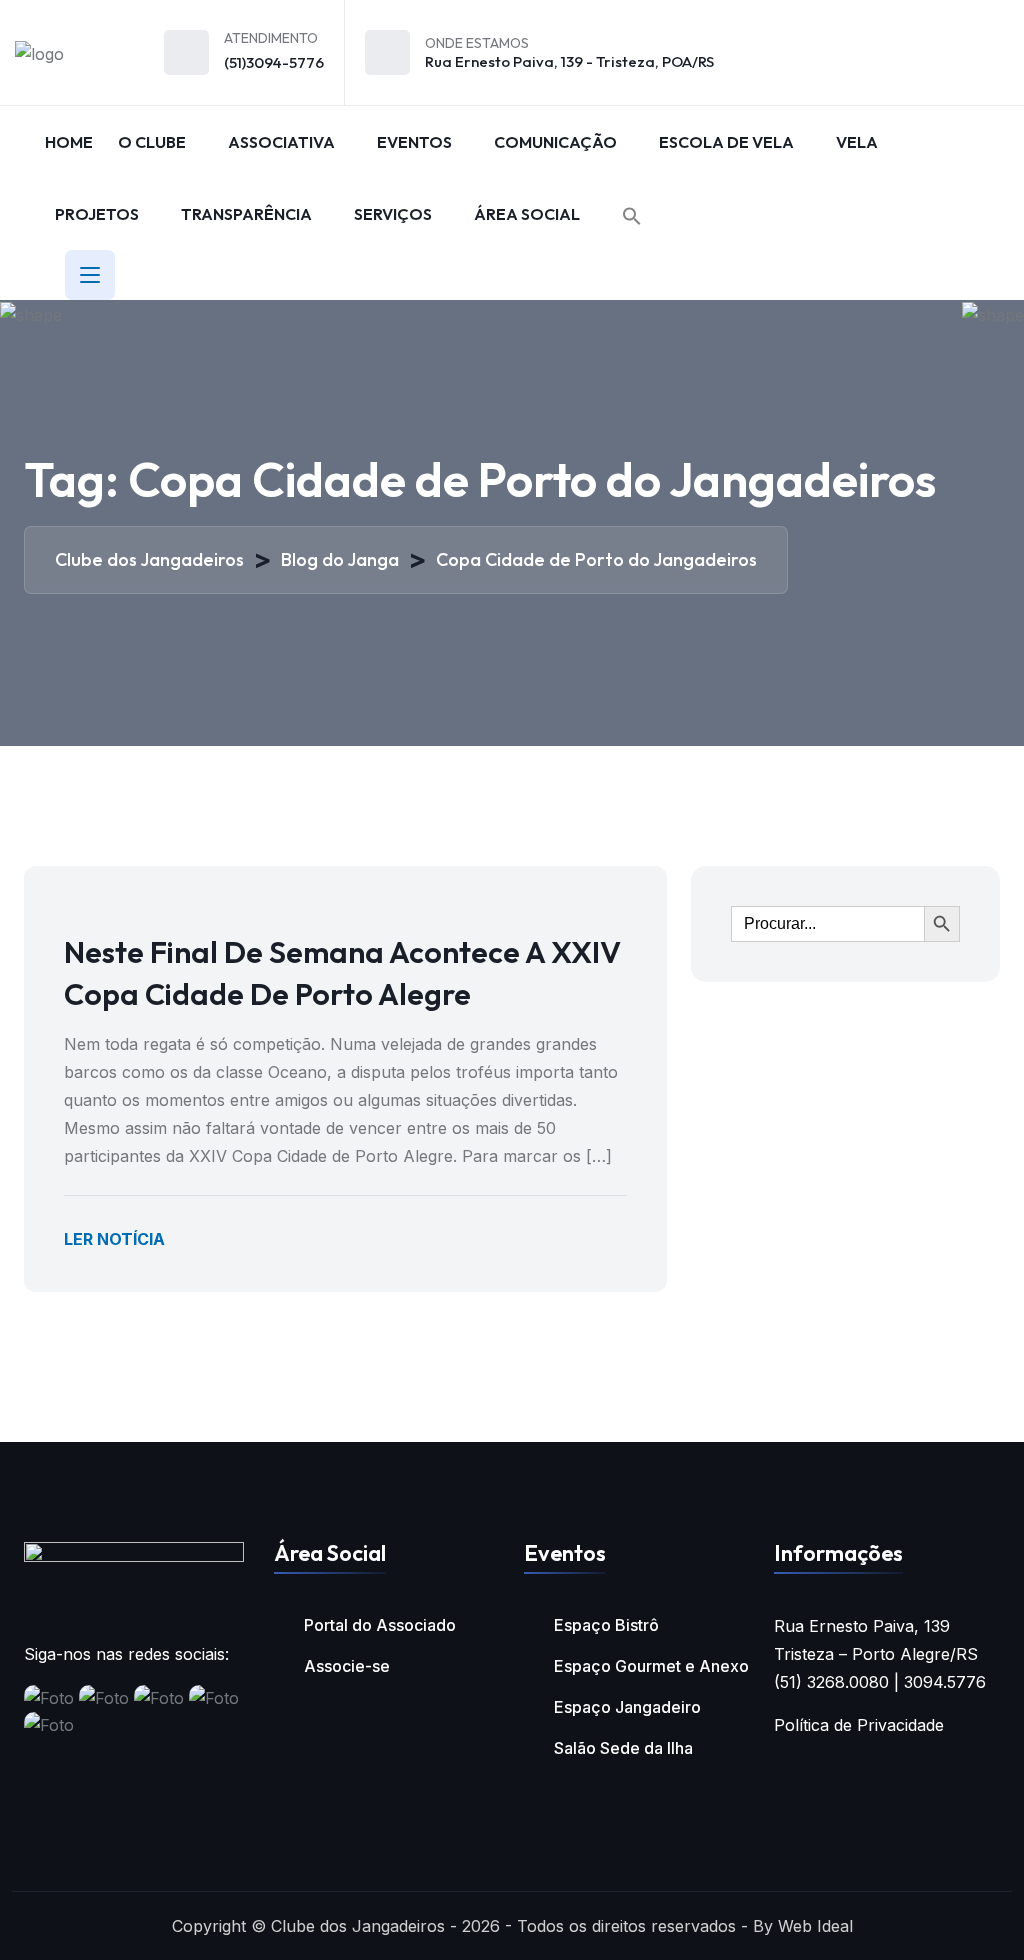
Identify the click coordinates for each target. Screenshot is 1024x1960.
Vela (857, 142)
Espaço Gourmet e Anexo (651, 1666)
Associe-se (347, 1666)
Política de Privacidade (859, 1725)
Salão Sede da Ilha (623, 1748)
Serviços (393, 214)
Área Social (527, 214)
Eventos (414, 142)
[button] (632, 216)
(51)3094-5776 (274, 62)
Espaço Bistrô (606, 1625)
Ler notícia (114, 1239)
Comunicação (555, 142)
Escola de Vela (726, 142)
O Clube (152, 142)
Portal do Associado (380, 1625)
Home (69, 142)
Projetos (97, 214)
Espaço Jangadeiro (627, 1707)
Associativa (281, 142)
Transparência (246, 214)
